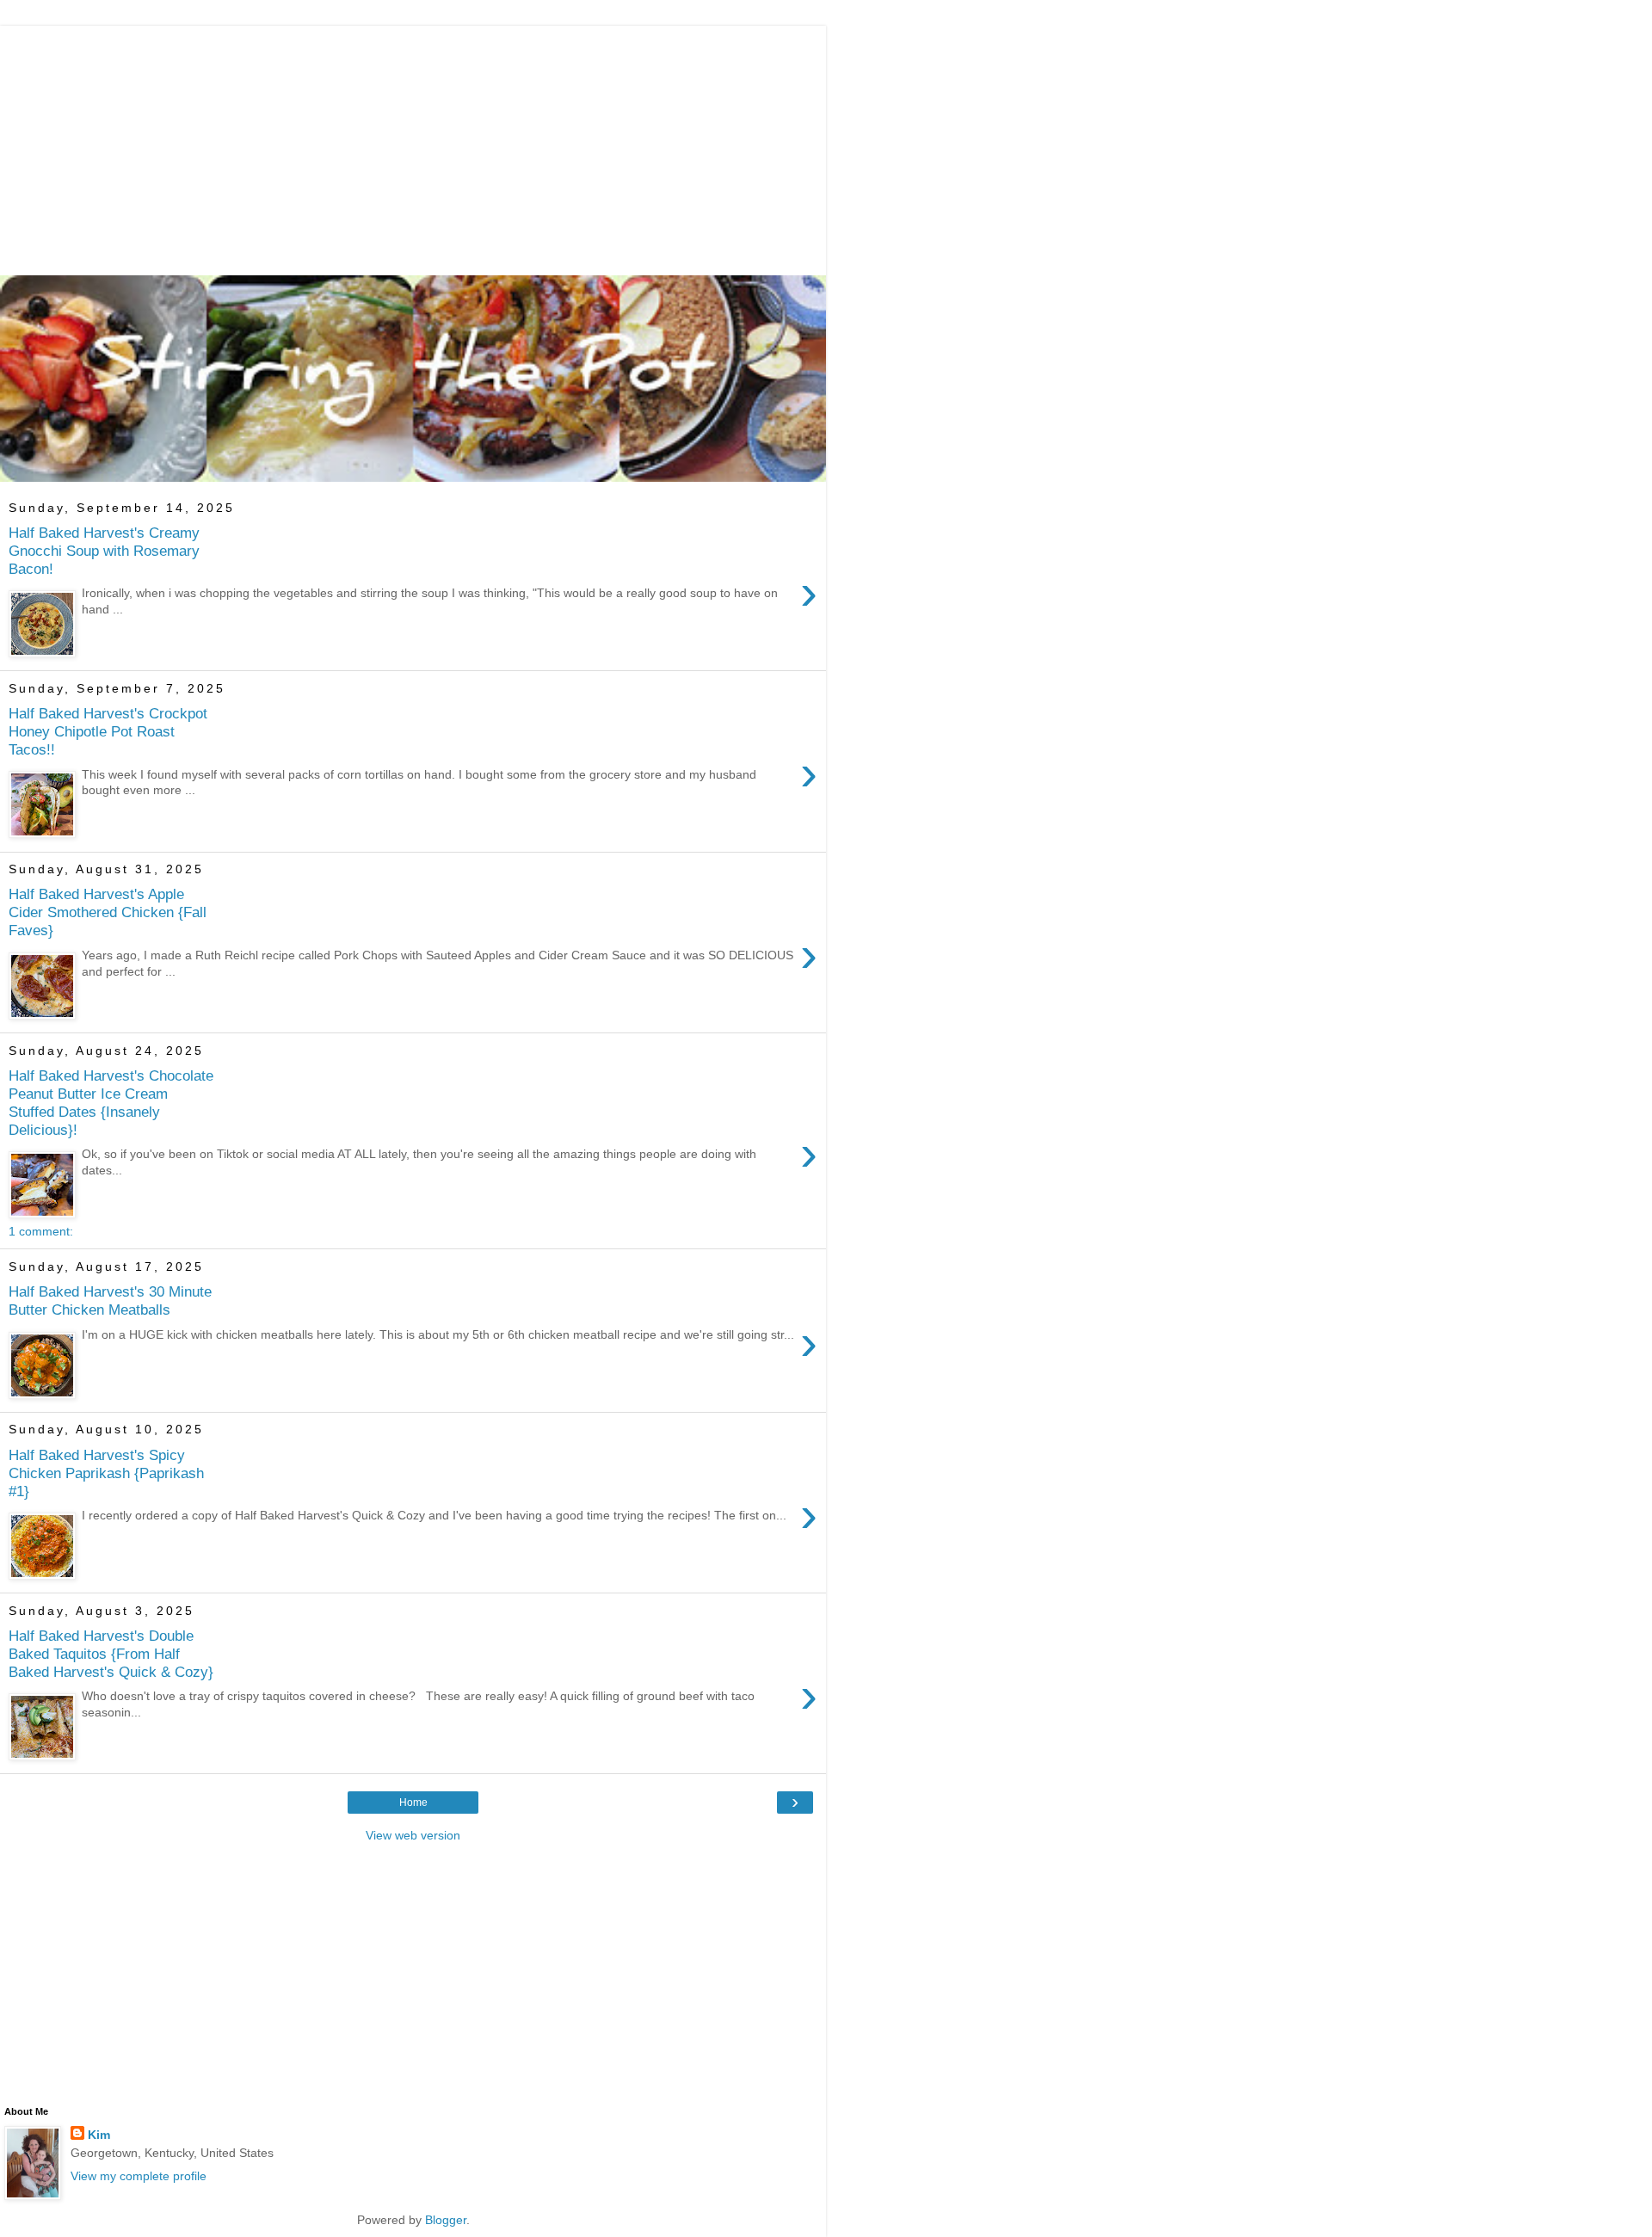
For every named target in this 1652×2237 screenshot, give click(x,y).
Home (413, 1803)
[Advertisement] (413, 146)
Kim (99, 2135)
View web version (413, 1835)
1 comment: (41, 1231)
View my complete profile (139, 2176)
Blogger (446, 2220)
